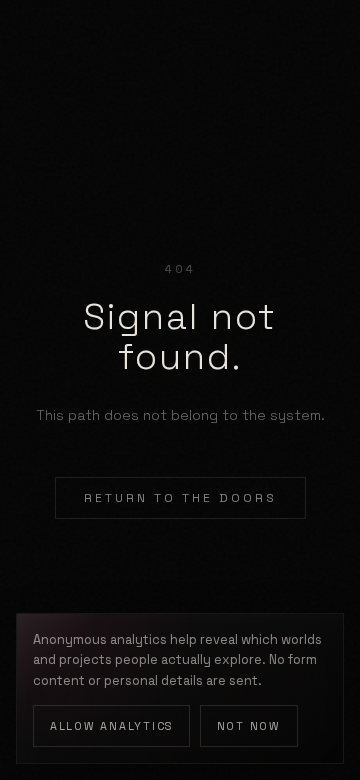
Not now (249, 726)
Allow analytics (111, 726)
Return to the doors (180, 498)
